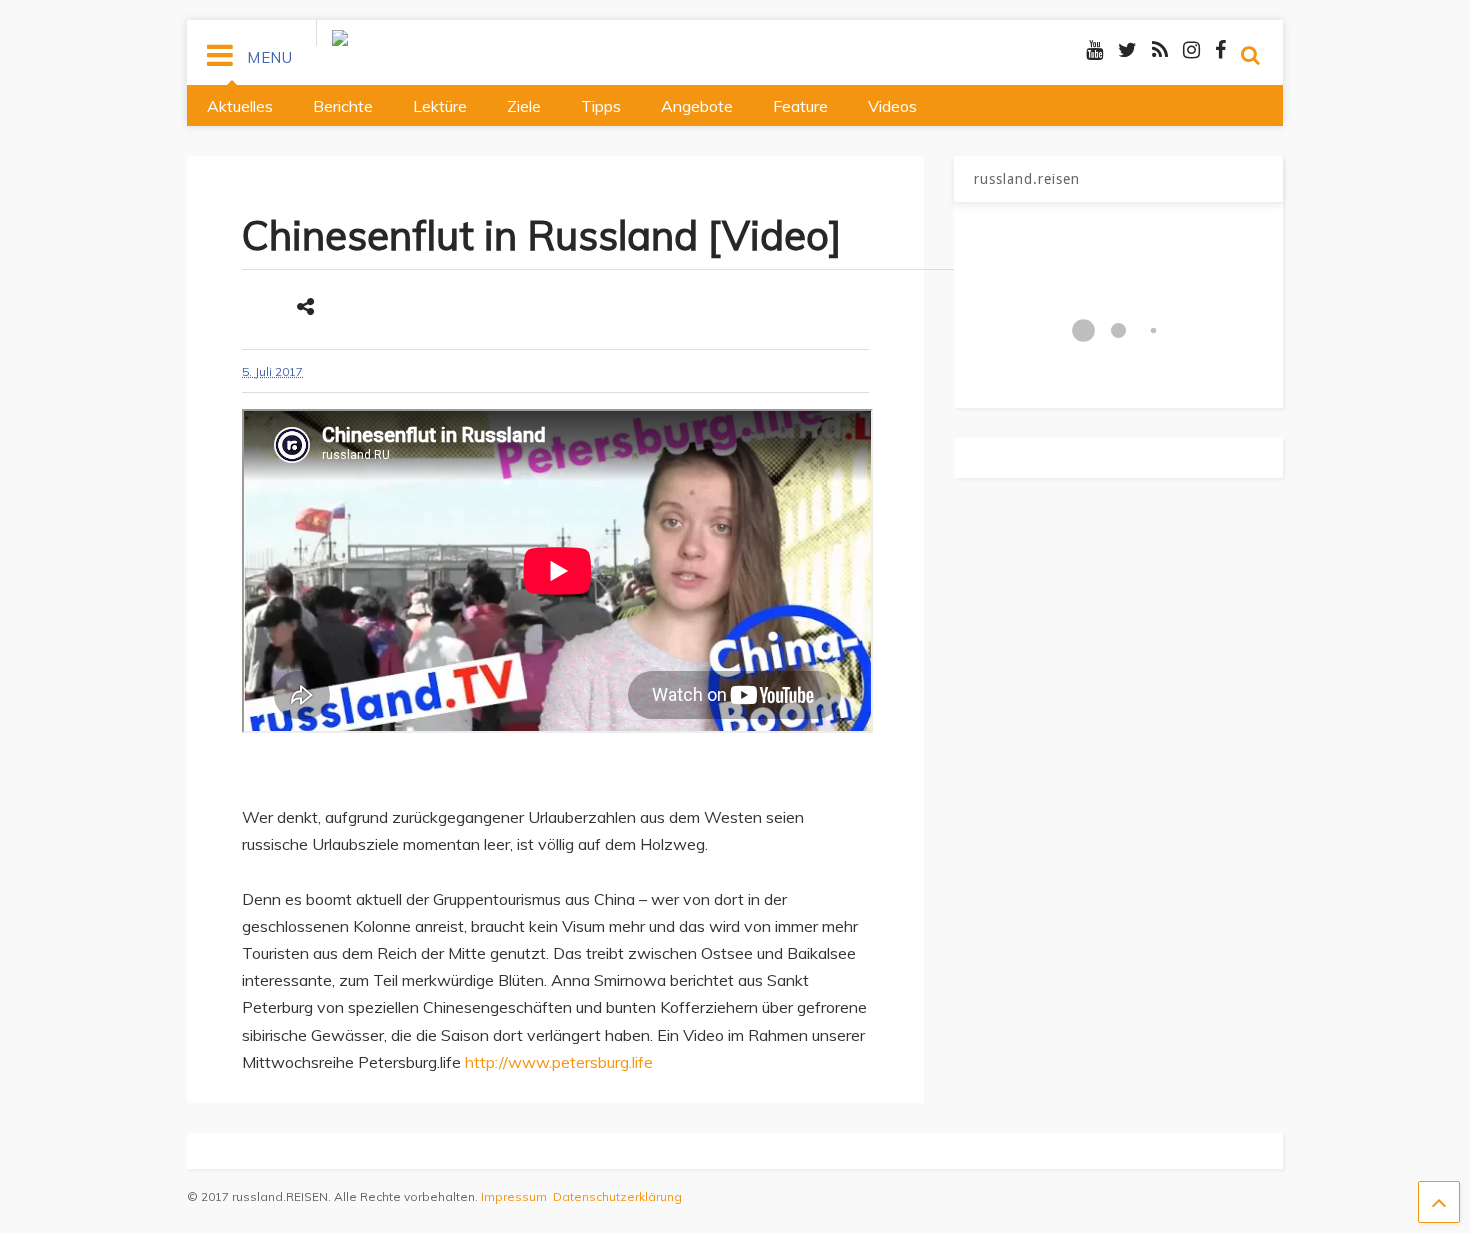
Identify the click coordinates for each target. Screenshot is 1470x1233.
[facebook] (1220, 49)
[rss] (1160, 49)
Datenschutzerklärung (617, 1196)
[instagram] (1191, 49)
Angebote (697, 106)
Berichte (343, 106)
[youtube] (1094, 49)
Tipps (601, 106)
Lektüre (440, 106)
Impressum (514, 1196)
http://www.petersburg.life (559, 1062)
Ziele (524, 106)
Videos (892, 106)
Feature (800, 106)
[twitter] (1127, 49)
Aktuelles (240, 106)
